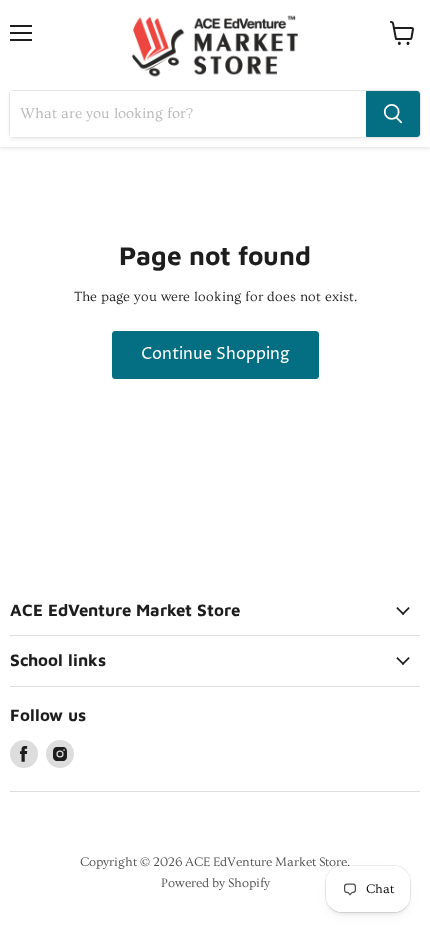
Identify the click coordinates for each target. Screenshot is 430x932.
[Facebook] (24, 754)
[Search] (393, 114)
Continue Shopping (215, 354)
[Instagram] (60, 754)
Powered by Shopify (215, 883)
